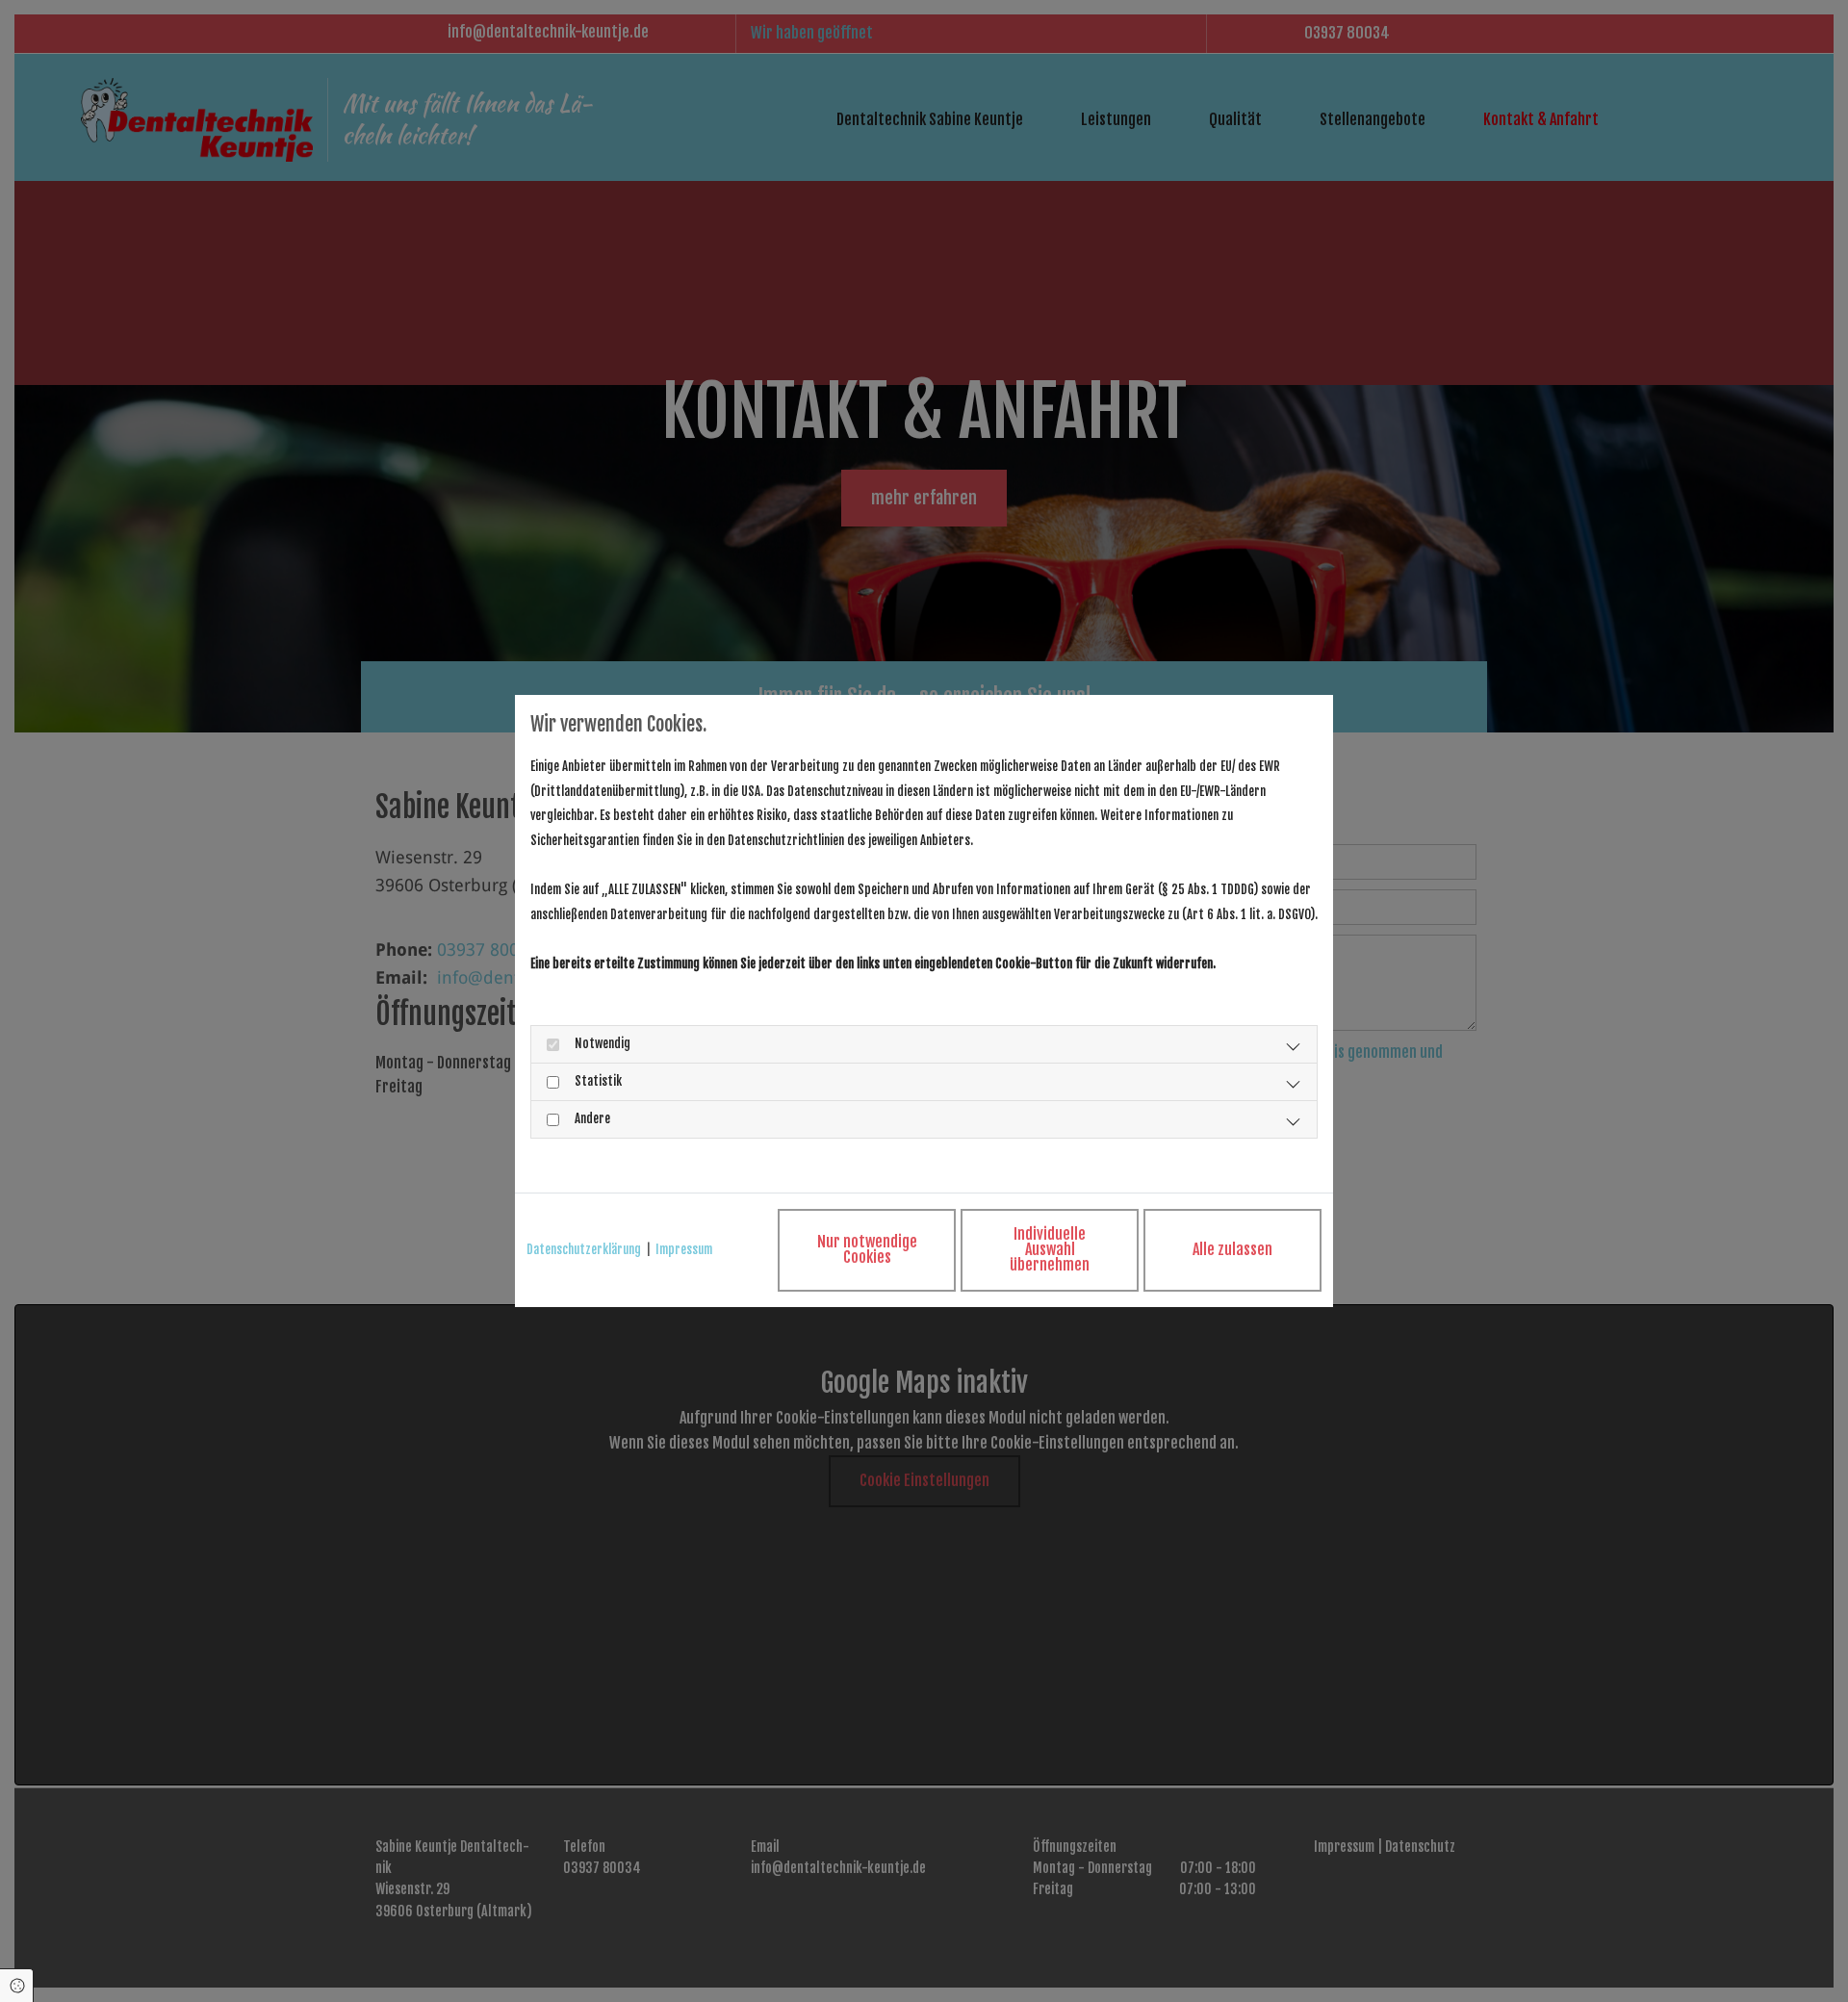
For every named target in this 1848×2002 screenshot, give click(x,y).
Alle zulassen (1232, 1249)
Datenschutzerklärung (584, 1249)
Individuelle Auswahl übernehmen (1050, 1249)
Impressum (684, 1249)
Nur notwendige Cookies (867, 1249)
